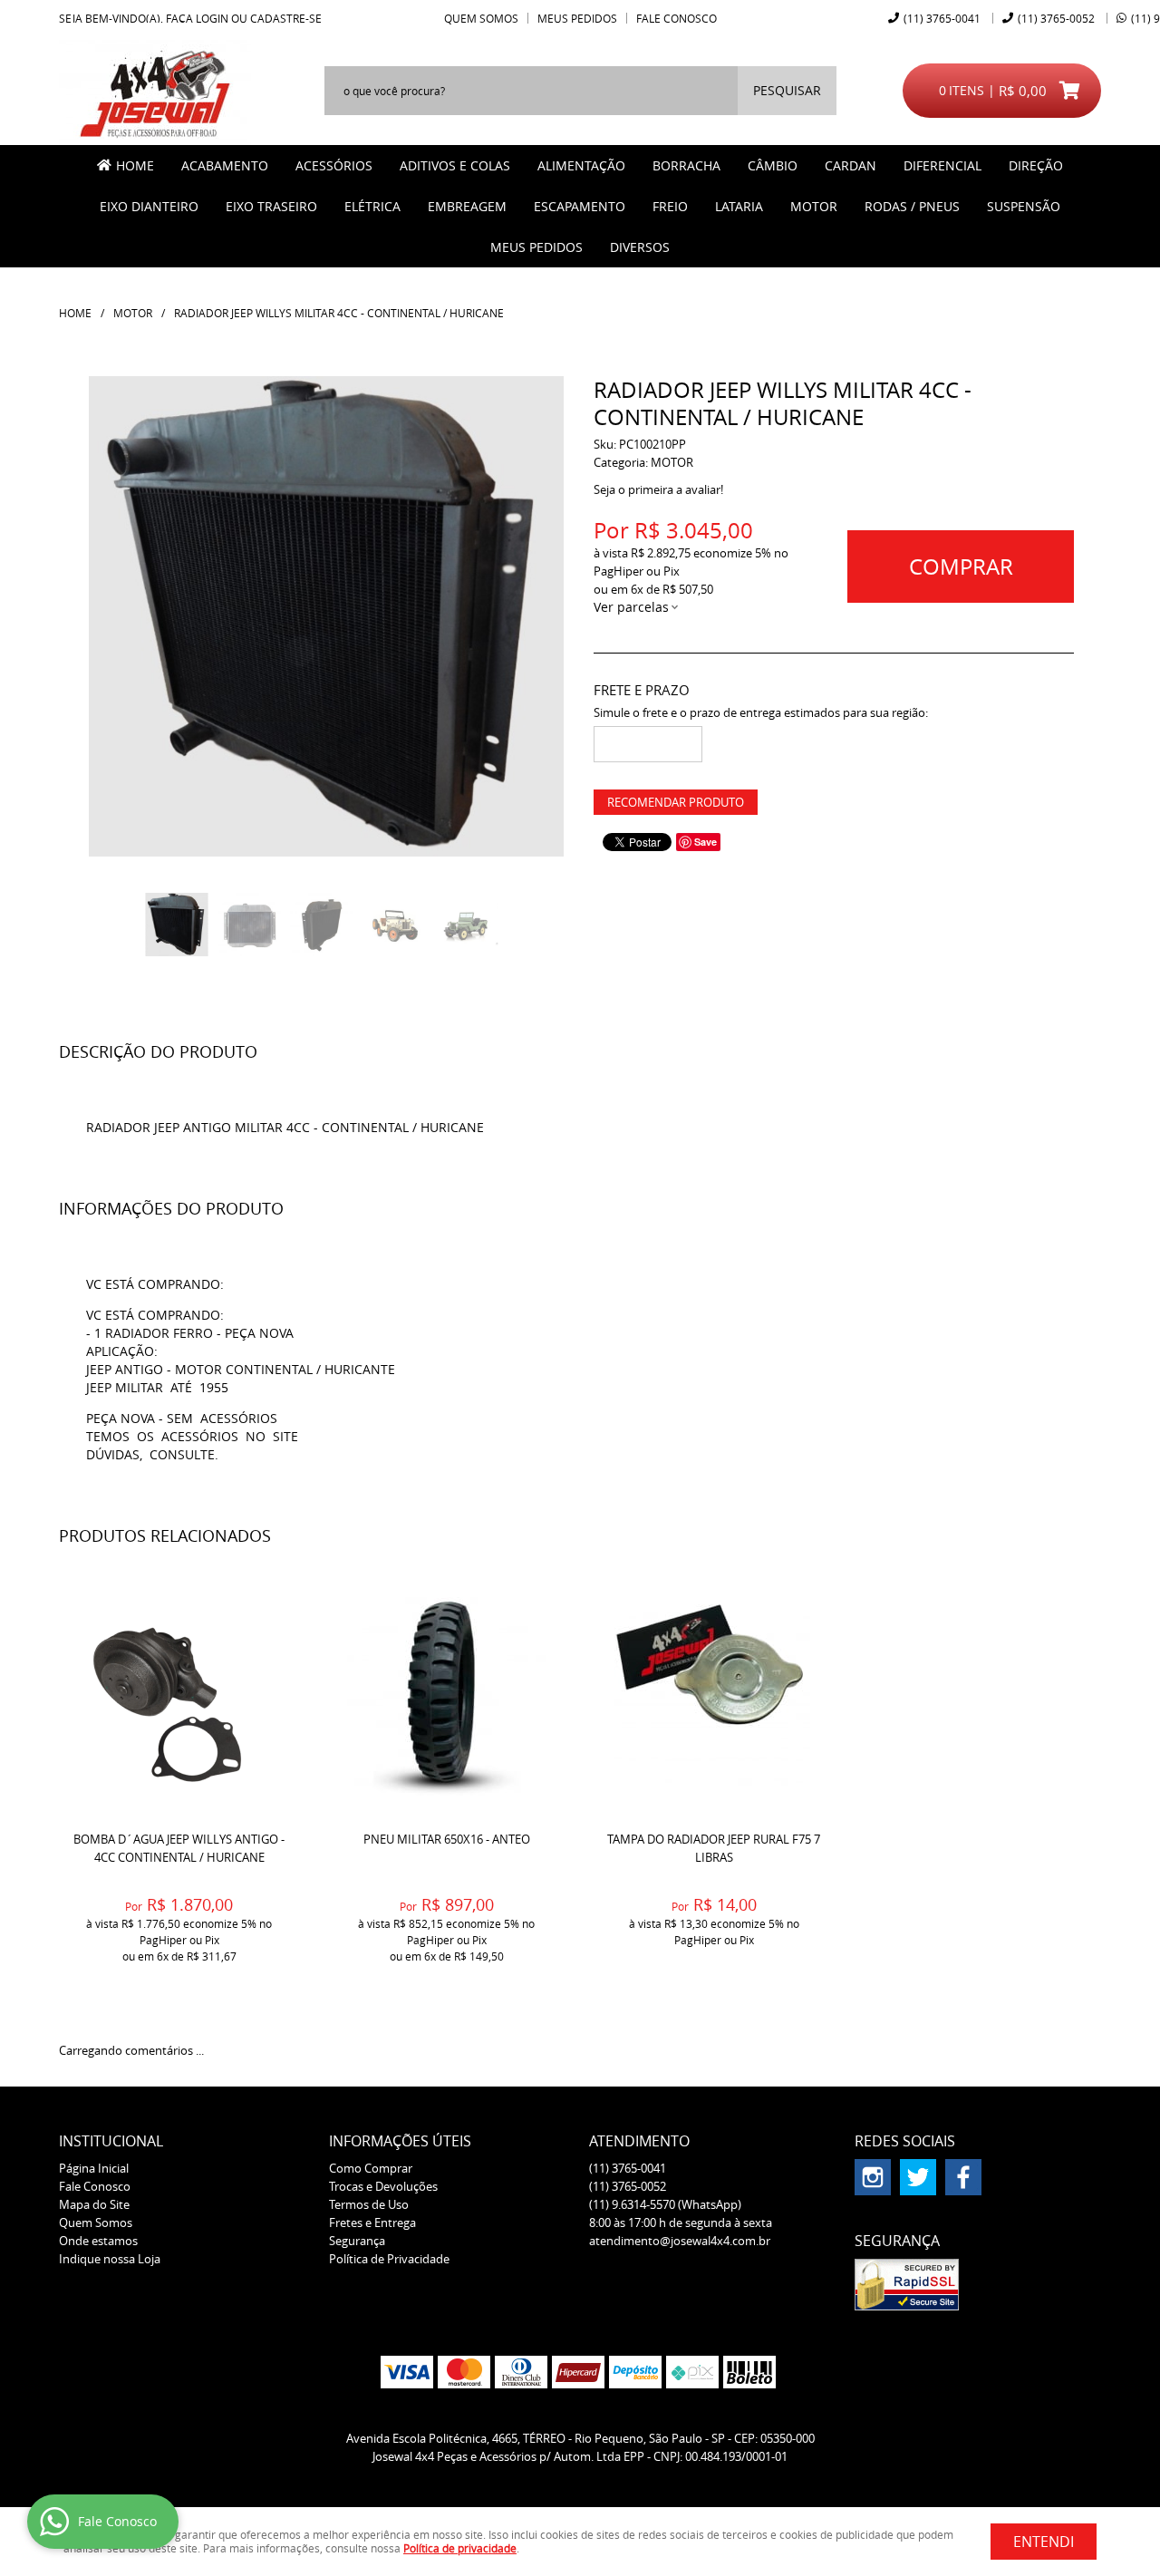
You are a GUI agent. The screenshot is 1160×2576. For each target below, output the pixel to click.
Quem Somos (481, 18)
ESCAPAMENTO (580, 206)
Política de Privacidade (389, 2259)
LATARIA (739, 206)
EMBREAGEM (467, 206)
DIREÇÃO (1036, 165)
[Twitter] (918, 2177)
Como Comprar (371, 2168)
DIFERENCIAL (942, 165)
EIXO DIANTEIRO (149, 206)
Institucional (111, 2141)
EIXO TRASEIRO (271, 206)
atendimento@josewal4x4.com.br (680, 2241)
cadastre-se (286, 18)
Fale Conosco (677, 18)
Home (135, 165)
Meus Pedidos (577, 18)
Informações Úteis (400, 2141)
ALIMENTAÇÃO (581, 165)
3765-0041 (942, 18)
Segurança (357, 2241)
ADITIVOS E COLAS (455, 165)
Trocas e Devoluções (383, 2186)
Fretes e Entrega (372, 2223)
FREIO (670, 206)
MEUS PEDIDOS (536, 247)
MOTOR (814, 206)
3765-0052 (1056, 18)
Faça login (197, 18)
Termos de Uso (369, 2204)
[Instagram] (873, 2177)
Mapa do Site (94, 2204)
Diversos (640, 247)
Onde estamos (98, 2241)
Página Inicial (94, 2168)
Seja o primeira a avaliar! (658, 489)
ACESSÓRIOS (334, 165)
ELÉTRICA (372, 206)
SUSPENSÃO (1024, 206)
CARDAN (851, 165)
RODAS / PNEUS (912, 206)
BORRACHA (686, 165)
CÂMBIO (773, 165)
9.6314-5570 (665, 2204)
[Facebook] (963, 2177)
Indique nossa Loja (110, 2259)
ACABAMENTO (225, 165)
